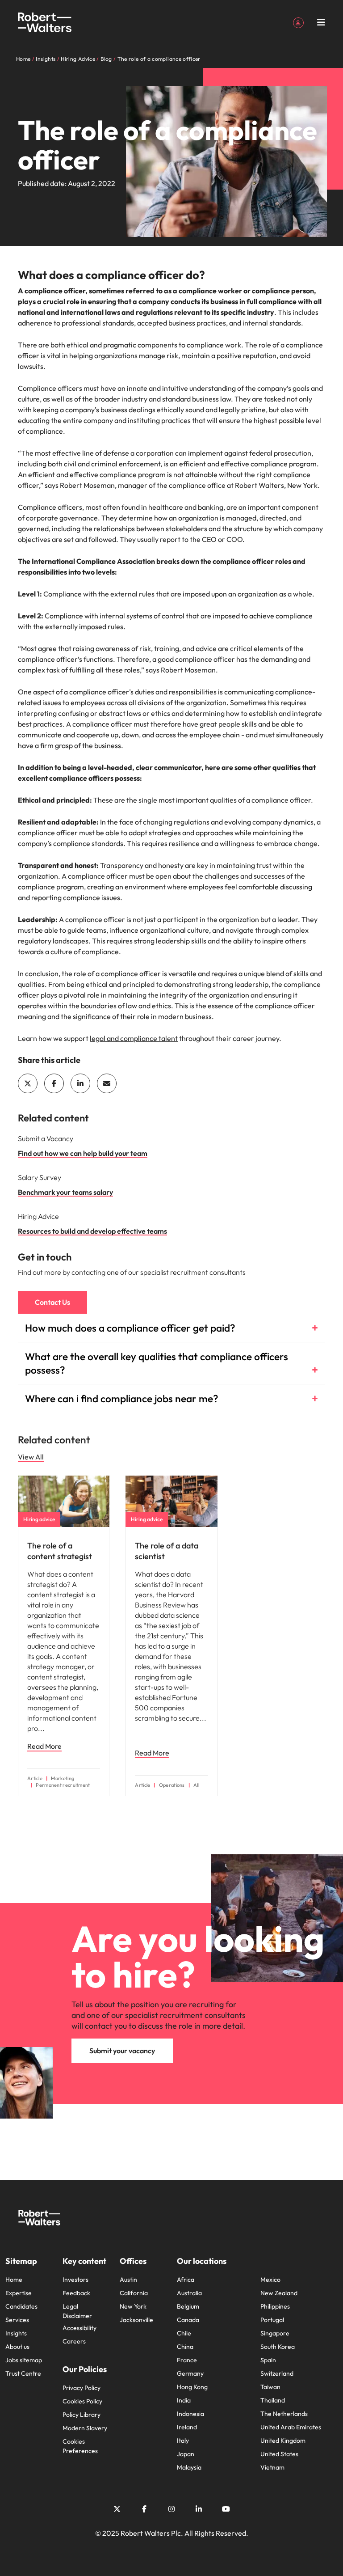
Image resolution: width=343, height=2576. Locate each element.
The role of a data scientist (167, 1551)
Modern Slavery (85, 2428)
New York (133, 2306)
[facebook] (54, 1083)
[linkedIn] (80, 1083)
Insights (16, 2333)
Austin (128, 2280)
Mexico (270, 2280)
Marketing (63, 1779)
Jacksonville (136, 2320)
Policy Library (82, 2415)
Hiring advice (39, 1519)
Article (35, 1779)
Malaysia (189, 2467)
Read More (44, 1746)
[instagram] (171, 2509)
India (184, 2400)
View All (31, 1457)
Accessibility (79, 2328)
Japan (186, 2454)
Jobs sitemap (24, 2360)
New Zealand (279, 2293)
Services (17, 2320)
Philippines (275, 2306)
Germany (190, 2373)
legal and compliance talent (134, 1038)
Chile (184, 2333)
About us (17, 2347)
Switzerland (277, 2373)
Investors (75, 2280)
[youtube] (226, 2509)
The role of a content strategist (60, 1551)
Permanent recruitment (63, 1785)
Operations (172, 1785)
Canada (188, 2320)
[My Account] (298, 22)
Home (14, 2280)
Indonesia (190, 2414)
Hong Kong (192, 2387)
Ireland (187, 2427)
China (185, 2347)
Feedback (76, 2293)
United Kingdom (283, 2441)
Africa (186, 2280)
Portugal (272, 2320)
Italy (183, 2441)
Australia (189, 2293)
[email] (107, 1083)
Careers (74, 2341)
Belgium (188, 2306)
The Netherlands (284, 2414)
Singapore (275, 2333)
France (187, 2360)
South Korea (278, 2347)
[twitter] (28, 1083)
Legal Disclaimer (77, 2311)
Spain (268, 2360)
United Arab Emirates (291, 2427)
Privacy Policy (82, 2388)
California (134, 2293)
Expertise (19, 2293)
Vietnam (272, 2467)
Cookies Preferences (80, 2446)
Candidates (21, 2306)
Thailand (273, 2400)
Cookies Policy (82, 2401)
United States (279, 2454)
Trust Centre (23, 2373)
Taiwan (270, 2387)
